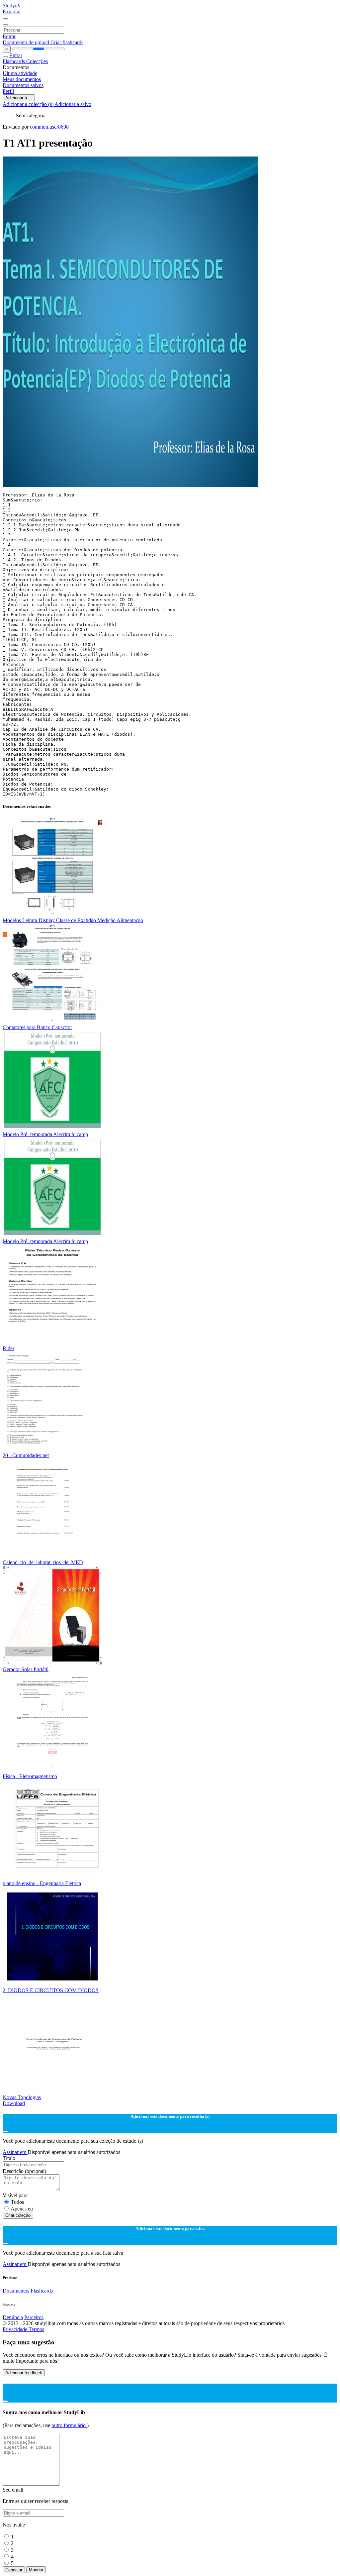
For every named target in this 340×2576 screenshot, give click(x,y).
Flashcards (14, 61)
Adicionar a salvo (73, 104)
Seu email (13, 2490)
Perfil (8, 91)
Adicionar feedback (24, 2373)
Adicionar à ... (19, 98)
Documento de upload (27, 42)
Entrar (9, 36)
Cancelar (14, 2570)
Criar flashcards (67, 42)
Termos (36, 2329)
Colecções (37, 61)
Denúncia (13, 2317)
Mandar (36, 2570)
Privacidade (16, 2329)
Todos (17, 2202)
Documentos (16, 2291)
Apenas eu (22, 2209)
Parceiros (34, 2317)
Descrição (24, 2171)
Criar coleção (18, 2215)
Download (14, 2103)
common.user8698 (49, 127)
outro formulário (69, 2425)
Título (9, 2158)
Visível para (15, 2195)
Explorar (12, 11)
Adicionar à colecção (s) (29, 104)
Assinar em (15, 2152)
